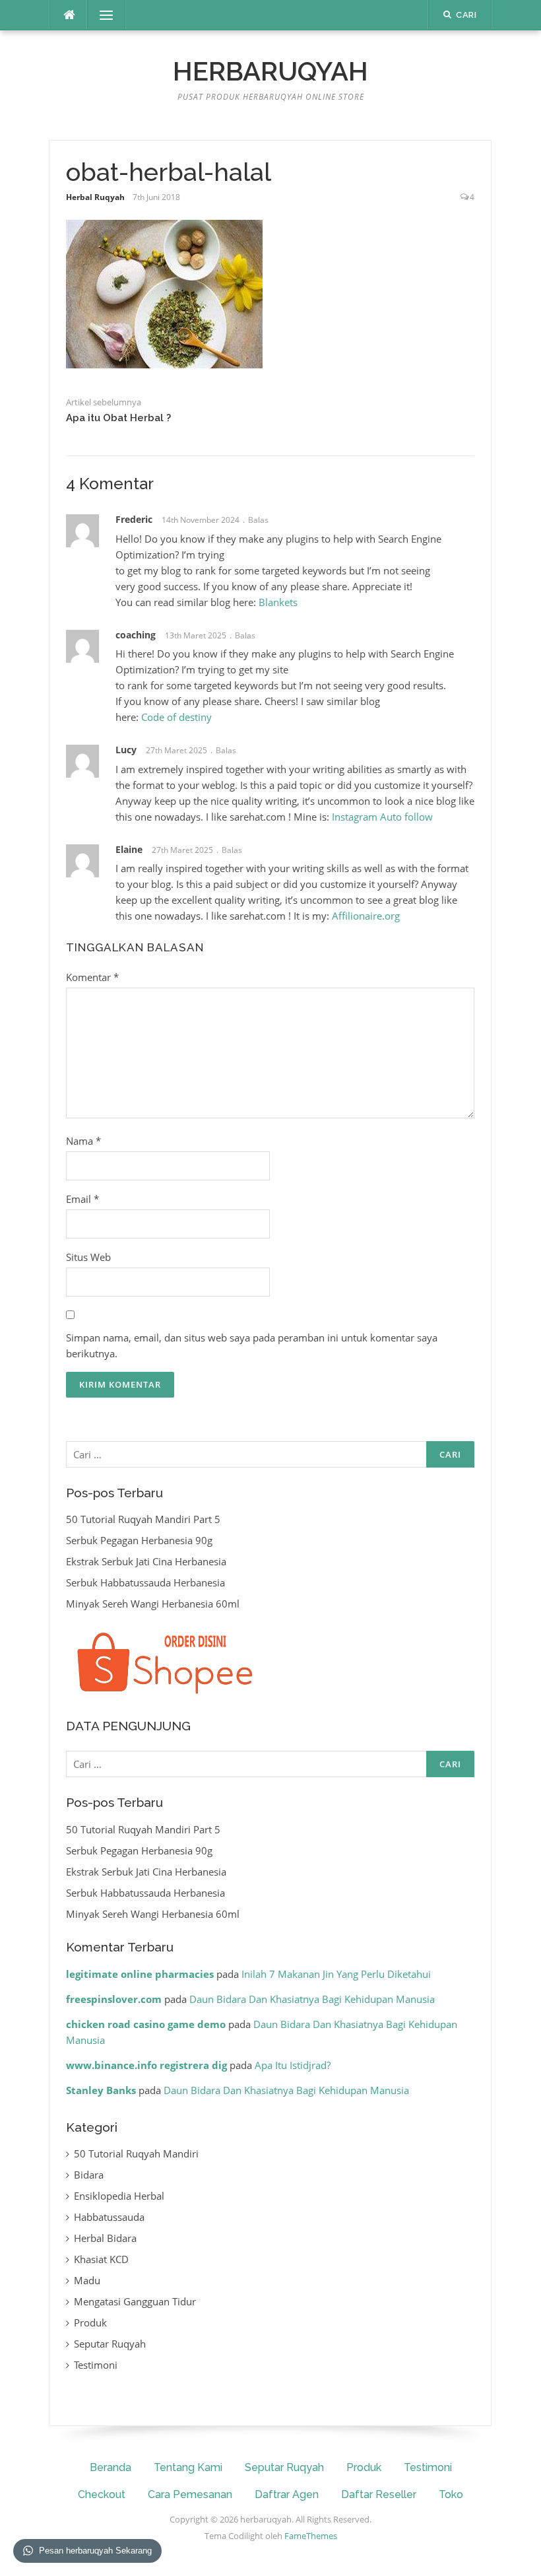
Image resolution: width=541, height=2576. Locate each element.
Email (82, 1199)
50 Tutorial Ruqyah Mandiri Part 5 (143, 1519)
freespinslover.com (114, 1999)
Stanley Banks (101, 2090)
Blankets (278, 602)
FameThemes (311, 2536)
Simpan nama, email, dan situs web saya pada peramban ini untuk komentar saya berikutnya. (252, 1345)
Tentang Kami (188, 2467)
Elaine (129, 849)
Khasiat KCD (101, 2259)
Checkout (102, 2494)
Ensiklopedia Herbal (119, 2196)
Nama (83, 1141)
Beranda (111, 2467)
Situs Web (88, 1257)
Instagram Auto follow (382, 817)
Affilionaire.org (366, 916)
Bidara (89, 2175)
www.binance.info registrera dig (146, 2065)
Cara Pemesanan (190, 2494)
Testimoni (96, 2365)
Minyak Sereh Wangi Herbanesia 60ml (153, 1604)
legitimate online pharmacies (140, 1974)
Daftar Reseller (379, 2494)
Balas (258, 520)
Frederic (134, 519)
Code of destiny (176, 717)
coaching (136, 635)
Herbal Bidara (105, 2238)
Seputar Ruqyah (110, 2344)
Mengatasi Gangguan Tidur (135, 2301)
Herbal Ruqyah (95, 197)
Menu (101, 15)
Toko (451, 2494)
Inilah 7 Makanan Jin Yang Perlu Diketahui (336, 1974)
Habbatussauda (109, 2217)
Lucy (126, 750)
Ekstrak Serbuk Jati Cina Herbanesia (146, 1561)
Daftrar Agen (287, 2494)
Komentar (92, 977)
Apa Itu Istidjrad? (293, 2065)
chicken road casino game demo (146, 2024)
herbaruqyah (270, 71)
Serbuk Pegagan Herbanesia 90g (139, 1540)
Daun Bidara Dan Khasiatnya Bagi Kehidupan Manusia (312, 1999)
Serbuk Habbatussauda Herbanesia (145, 1582)
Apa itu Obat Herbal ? (118, 418)
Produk (90, 2322)
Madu (87, 2280)
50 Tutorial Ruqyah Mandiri (136, 2153)
